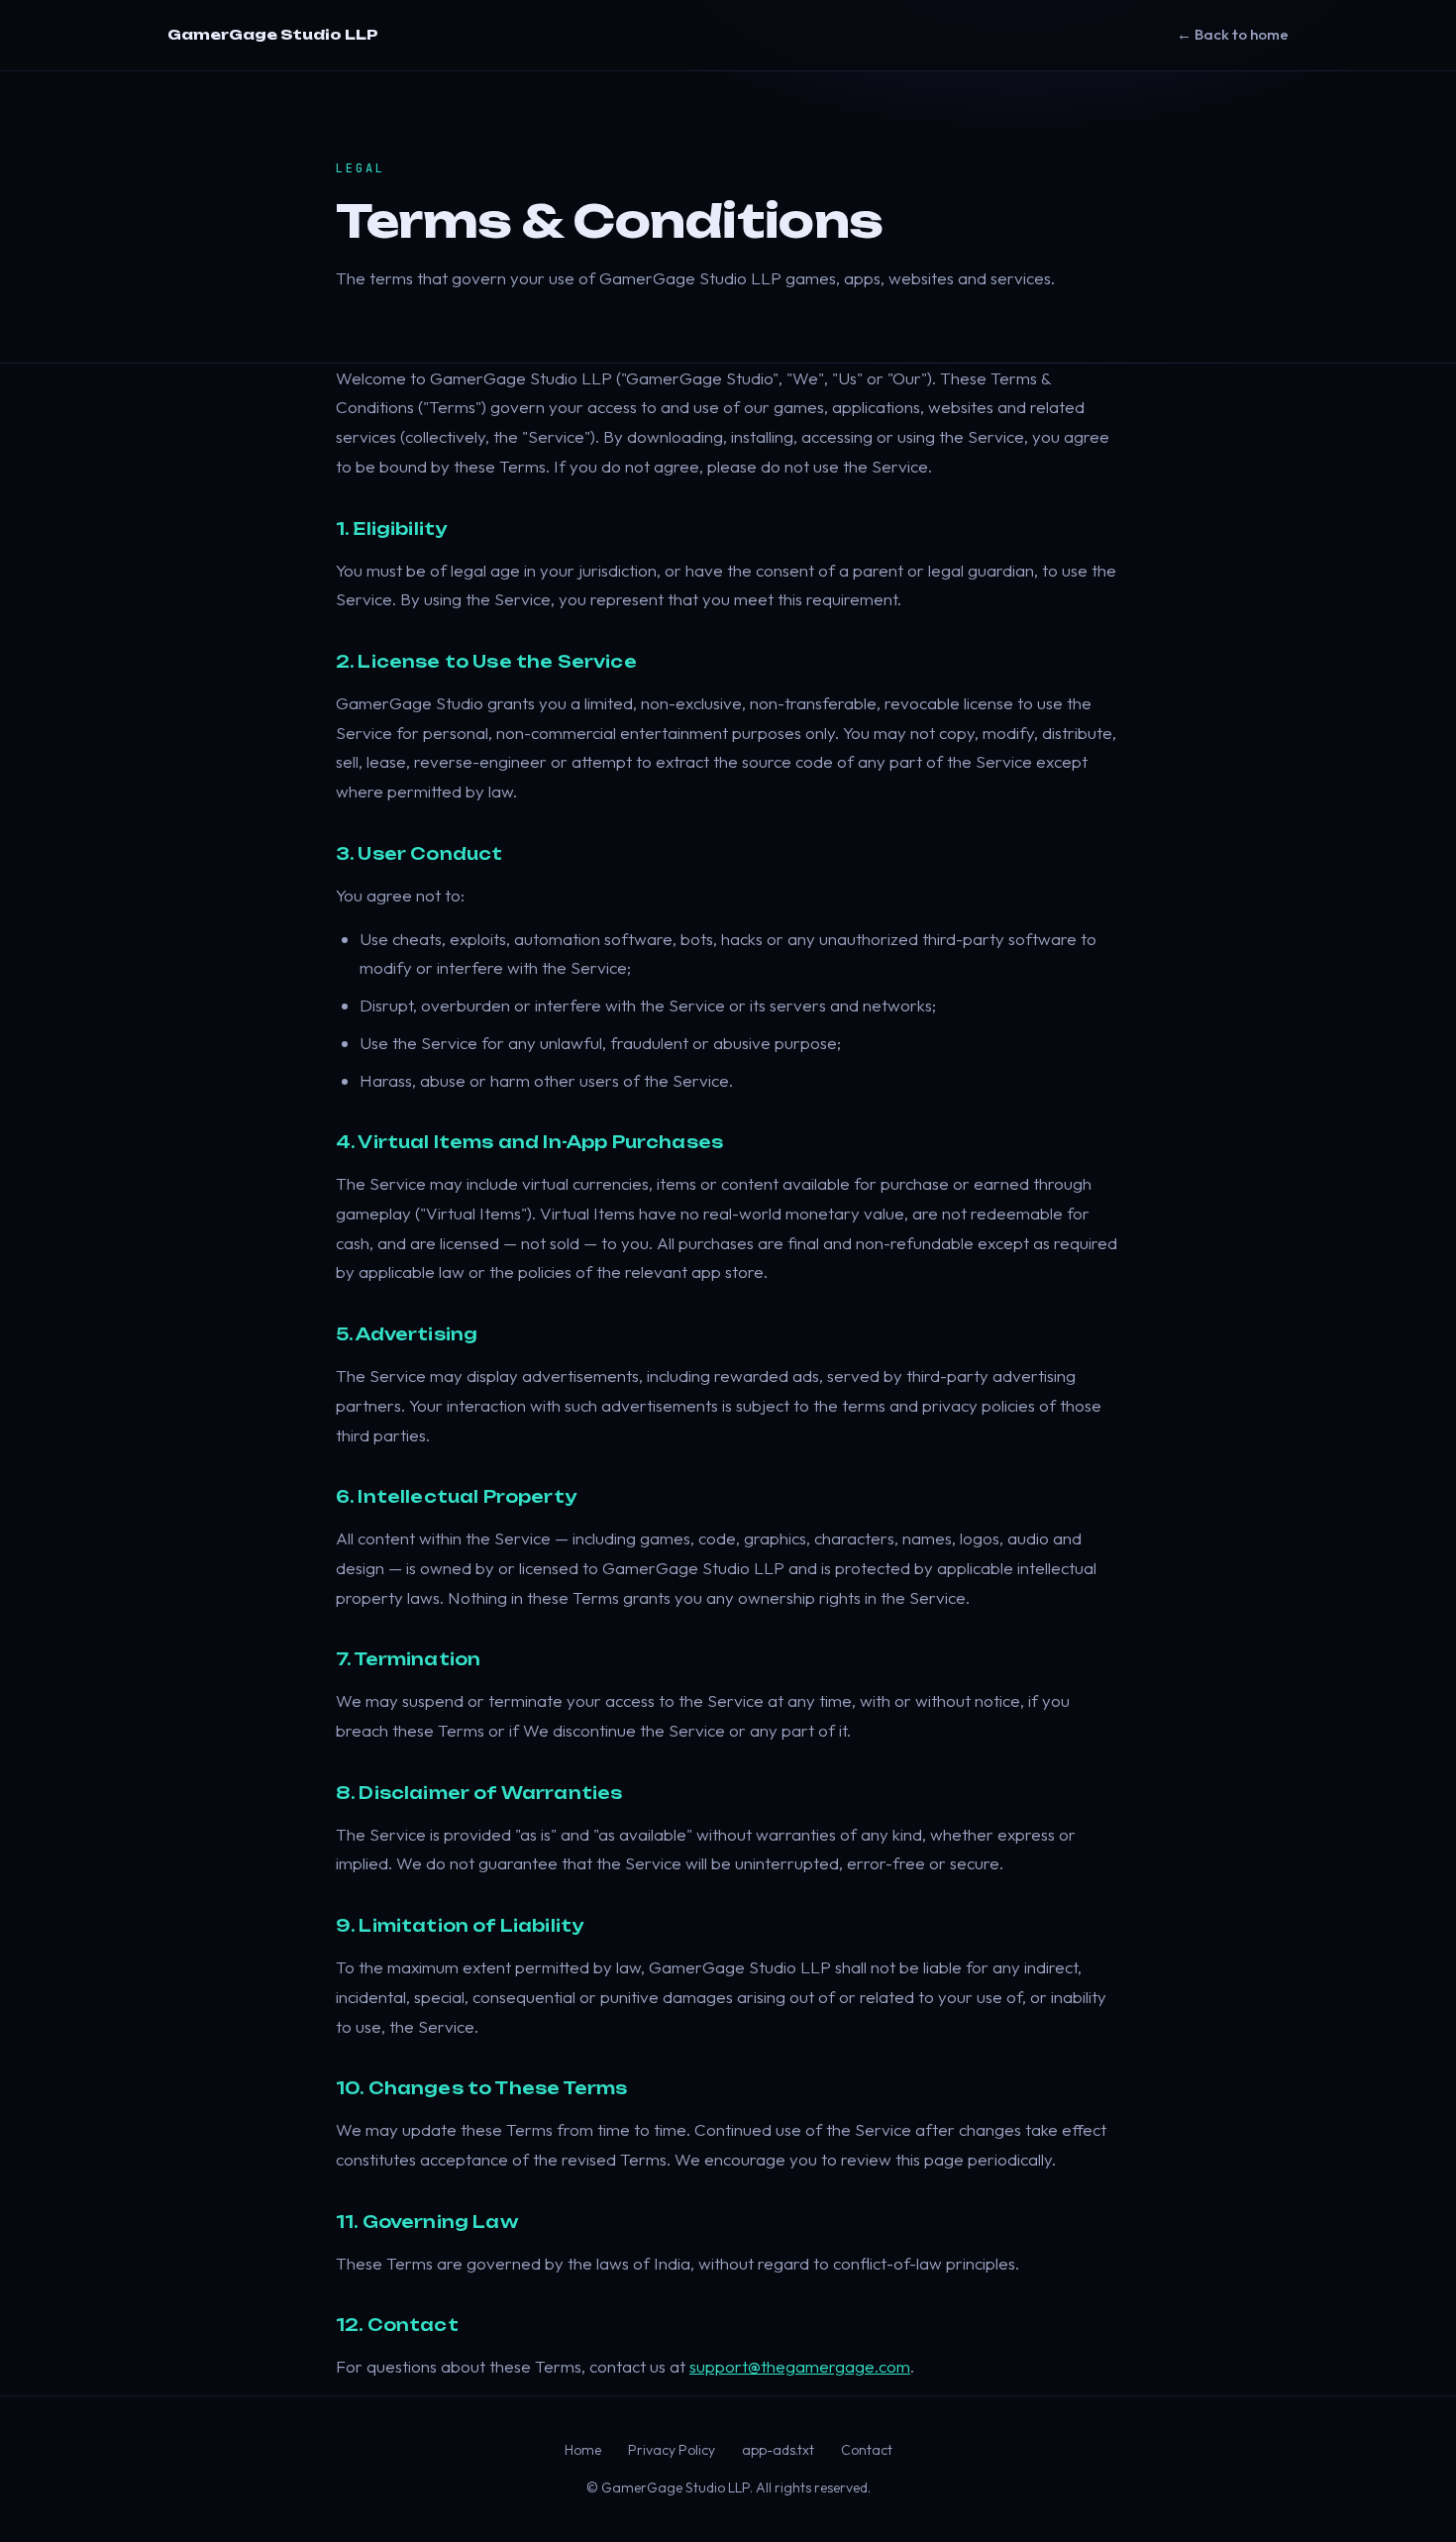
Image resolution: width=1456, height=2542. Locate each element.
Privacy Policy (672, 2450)
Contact (867, 2450)
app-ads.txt (778, 2450)
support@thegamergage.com (800, 2366)
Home (583, 2450)
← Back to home (1233, 34)
